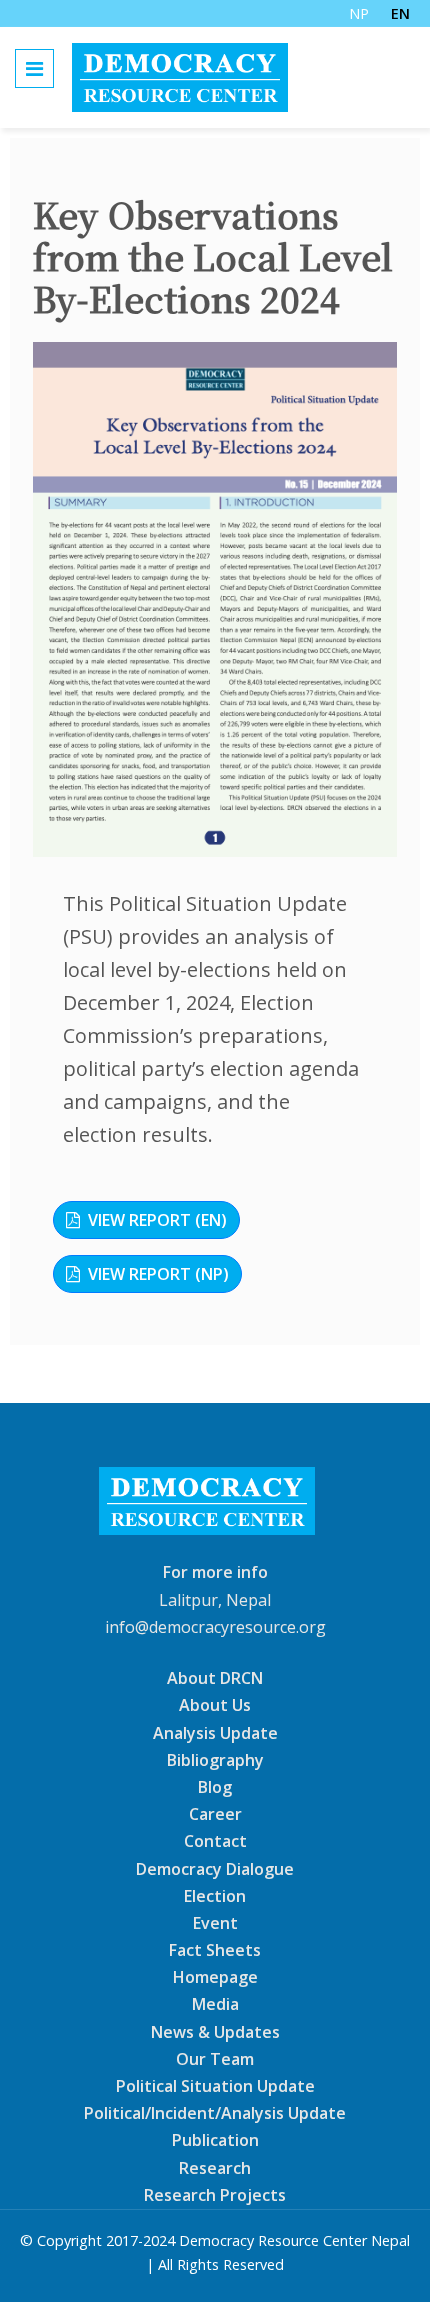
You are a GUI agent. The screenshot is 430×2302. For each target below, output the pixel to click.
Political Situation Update (215, 2086)
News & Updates (215, 2031)
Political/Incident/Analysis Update (215, 2113)
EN (400, 13)
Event (215, 1923)
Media (215, 2004)
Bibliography (215, 1760)
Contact (215, 1841)
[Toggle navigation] (34, 68)
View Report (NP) (158, 1274)
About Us (215, 1705)
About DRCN (215, 1678)
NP (359, 13)
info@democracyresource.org (215, 1627)
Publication (215, 2140)
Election (215, 1896)
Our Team (215, 2059)
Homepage (215, 1977)
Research (215, 2167)
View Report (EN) (157, 1220)
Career (215, 1814)
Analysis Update (215, 1732)
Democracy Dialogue (215, 1868)
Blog (215, 1787)
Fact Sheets (215, 1950)
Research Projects (215, 2195)
